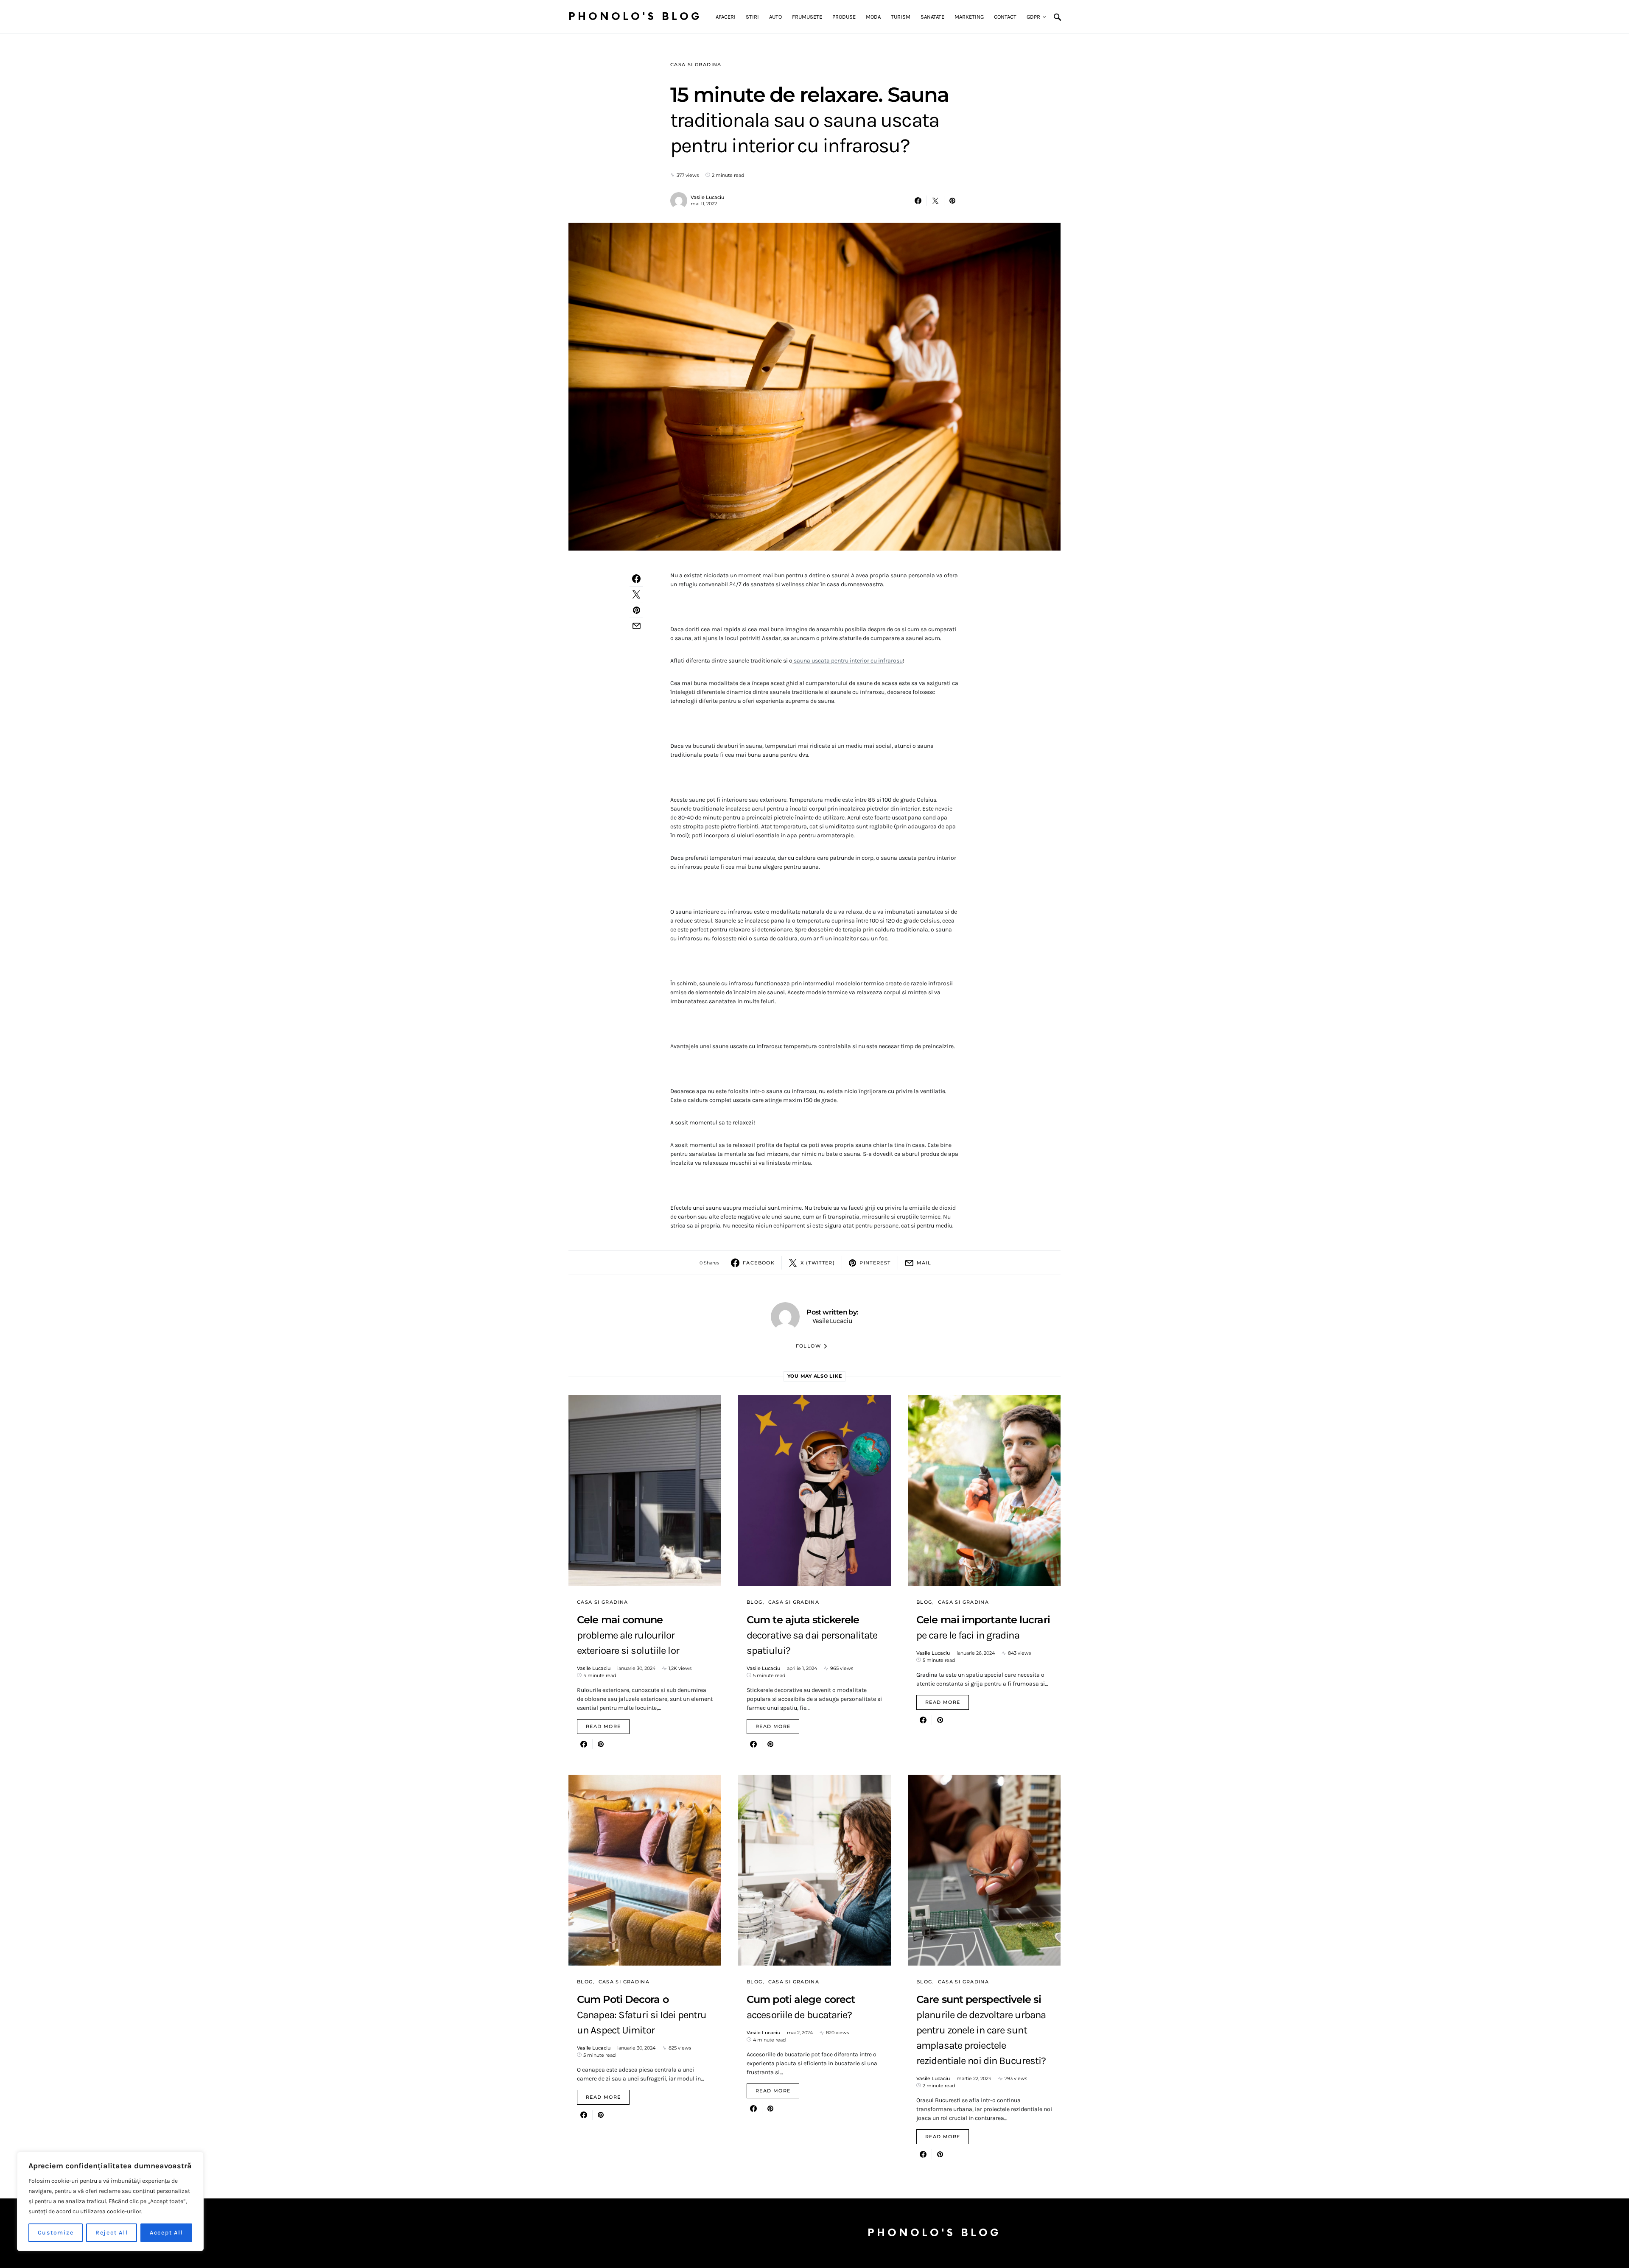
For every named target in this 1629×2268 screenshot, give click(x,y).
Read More (603, 1726)
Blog (755, 1602)
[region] (110, 2201)
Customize (56, 2233)
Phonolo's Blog (635, 17)
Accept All (167, 2233)
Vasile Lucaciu (707, 197)
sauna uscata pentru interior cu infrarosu (848, 661)
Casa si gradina (696, 64)
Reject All (112, 2233)
